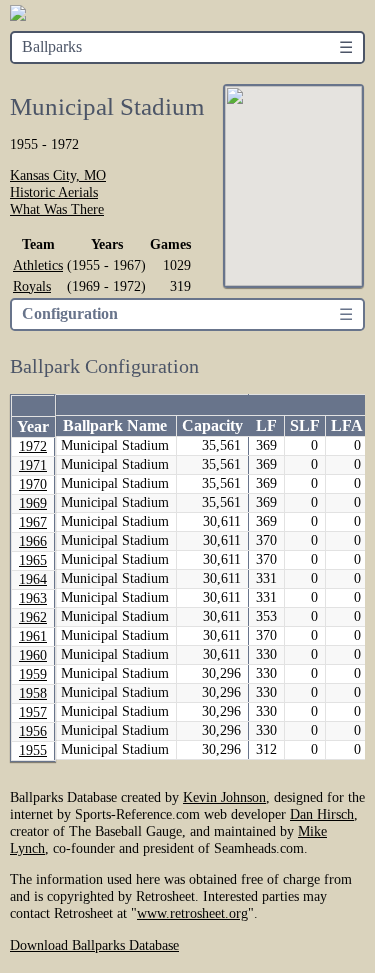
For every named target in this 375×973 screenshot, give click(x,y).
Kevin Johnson (224, 797)
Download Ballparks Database (94, 945)
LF (266, 425)
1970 (33, 484)
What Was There (57, 209)
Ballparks (52, 46)
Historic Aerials (54, 192)
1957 (33, 712)
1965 (33, 560)
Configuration (70, 313)
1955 (33, 750)
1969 (33, 503)
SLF (305, 425)
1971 (33, 465)
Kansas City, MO (58, 175)
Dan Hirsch (322, 814)
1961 (33, 636)
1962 (33, 617)
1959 (33, 674)
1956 (33, 731)
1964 (33, 579)
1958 (33, 693)
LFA (347, 425)
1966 (33, 541)
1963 (33, 598)
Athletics (38, 265)
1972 (33, 446)
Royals (32, 286)
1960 (33, 655)
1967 (33, 522)
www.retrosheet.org (192, 913)
